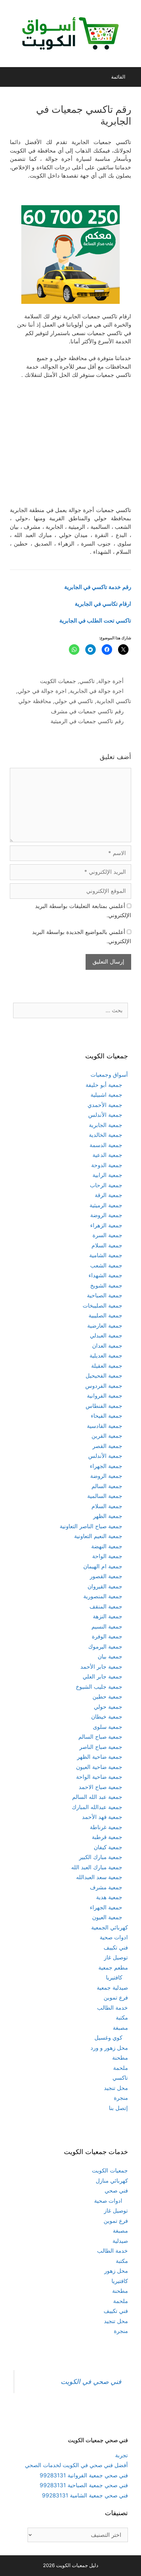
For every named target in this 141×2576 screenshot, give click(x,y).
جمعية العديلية (106, 1356)
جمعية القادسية (105, 1426)
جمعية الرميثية (106, 1205)
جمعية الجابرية (106, 1125)
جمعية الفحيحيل (104, 1376)
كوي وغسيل (108, 2038)
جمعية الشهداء (105, 1275)
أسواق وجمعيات (109, 1075)
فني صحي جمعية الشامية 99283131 (85, 2495)
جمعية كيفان (108, 1847)
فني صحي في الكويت (91, 2381)
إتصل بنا (118, 2108)
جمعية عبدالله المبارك (97, 1807)
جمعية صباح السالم (100, 1737)
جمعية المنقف (106, 1607)
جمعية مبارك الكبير (101, 1857)
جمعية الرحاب (106, 1185)
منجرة (121, 2098)
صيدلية (120, 2241)
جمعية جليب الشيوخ (99, 1687)
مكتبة (122, 2018)
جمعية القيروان (105, 1586)
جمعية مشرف (106, 1887)
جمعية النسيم (107, 1627)
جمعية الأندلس (105, 1115)
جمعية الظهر (108, 1516)
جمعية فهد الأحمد (102, 1817)
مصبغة (120, 2028)
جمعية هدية (109, 1897)
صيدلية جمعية (112, 1988)
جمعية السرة (107, 1235)
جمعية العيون (107, 1917)
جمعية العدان (107, 1346)
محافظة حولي (35, 701)
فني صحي (116, 2191)
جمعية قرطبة (107, 1837)
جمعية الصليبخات (102, 1306)
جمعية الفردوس (104, 1386)
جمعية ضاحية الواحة (99, 1777)
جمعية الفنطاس (104, 1406)
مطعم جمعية (113, 1968)
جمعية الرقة (109, 1195)
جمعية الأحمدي (105, 1105)
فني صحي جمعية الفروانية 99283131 (84, 2475)
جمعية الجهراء (106, 1466)
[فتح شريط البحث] (11, 77)
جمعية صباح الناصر (101, 1747)
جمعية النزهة (108, 1616)
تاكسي (87, 681)
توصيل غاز (116, 1957)
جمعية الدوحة (107, 1165)
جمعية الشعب (106, 1265)
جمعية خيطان (107, 1717)
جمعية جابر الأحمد (101, 1667)
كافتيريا (114, 1977)
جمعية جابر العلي (102, 1677)
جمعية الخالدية (106, 1135)
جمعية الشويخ (106, 1286)
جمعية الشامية (106, 1255)
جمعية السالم (107, 1486)
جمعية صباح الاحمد (101, 1787)
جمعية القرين (107, 1436)
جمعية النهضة (107, 1546)
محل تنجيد (116, 2088)
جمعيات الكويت (58, 681)
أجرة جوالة (111, 681)
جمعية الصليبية (105, 1315)
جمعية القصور (106, 1576)
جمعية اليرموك (105, 1647)
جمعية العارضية (105, 1326)
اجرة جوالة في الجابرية (97, 691)
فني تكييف (116, 1948)
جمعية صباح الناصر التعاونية (91, 1526)
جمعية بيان (110, 1656)
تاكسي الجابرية (114, 701)
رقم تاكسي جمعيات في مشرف (87, 711)
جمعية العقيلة (107, 1366)
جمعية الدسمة (106, 1145)
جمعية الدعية (107, 1155)
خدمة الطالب (112, 2008)
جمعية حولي (108, 1707)
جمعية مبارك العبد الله (97, 1867)
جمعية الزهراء (106, 1225)
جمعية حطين (107, 1697)
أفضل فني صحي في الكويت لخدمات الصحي (76, 2465)
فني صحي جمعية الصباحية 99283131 (84, 2485)
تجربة (121, 2455)
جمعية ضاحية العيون (99, 1767)
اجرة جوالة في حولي (42, 691)
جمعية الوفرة (107, 1636)
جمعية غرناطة (106, 1827)
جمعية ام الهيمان (103, 1566)
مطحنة (120, 2058)
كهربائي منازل (112, 2181)
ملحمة (121, 2068)
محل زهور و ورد (109, 2048)
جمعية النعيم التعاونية (98, 1536)
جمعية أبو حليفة (104, 1085)
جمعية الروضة (106, 1215)
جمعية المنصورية (103, 1596)
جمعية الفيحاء (107, 1416)
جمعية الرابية (107, 1175)
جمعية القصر (107, 1446)
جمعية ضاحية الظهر (100, 1757)
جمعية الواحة (107, 1556)
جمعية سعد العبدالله (99, 1877)
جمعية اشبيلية (106, 1095)
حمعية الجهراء (106, 1907)
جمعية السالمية (105, 1496)
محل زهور (116, 2271)
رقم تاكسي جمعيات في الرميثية (87, 721)
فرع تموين (116, 1998)
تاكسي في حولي (74, 701)
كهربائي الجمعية (110, 1927)
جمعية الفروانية (105, 1396)
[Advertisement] (70, 446)
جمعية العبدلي (106, 1336)
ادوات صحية (114, 1937)
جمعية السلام (107, 1245)
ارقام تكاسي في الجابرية (103, 604)
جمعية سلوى (108, 1727)
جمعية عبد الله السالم (97, 1797)
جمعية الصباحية (105, 1295)
